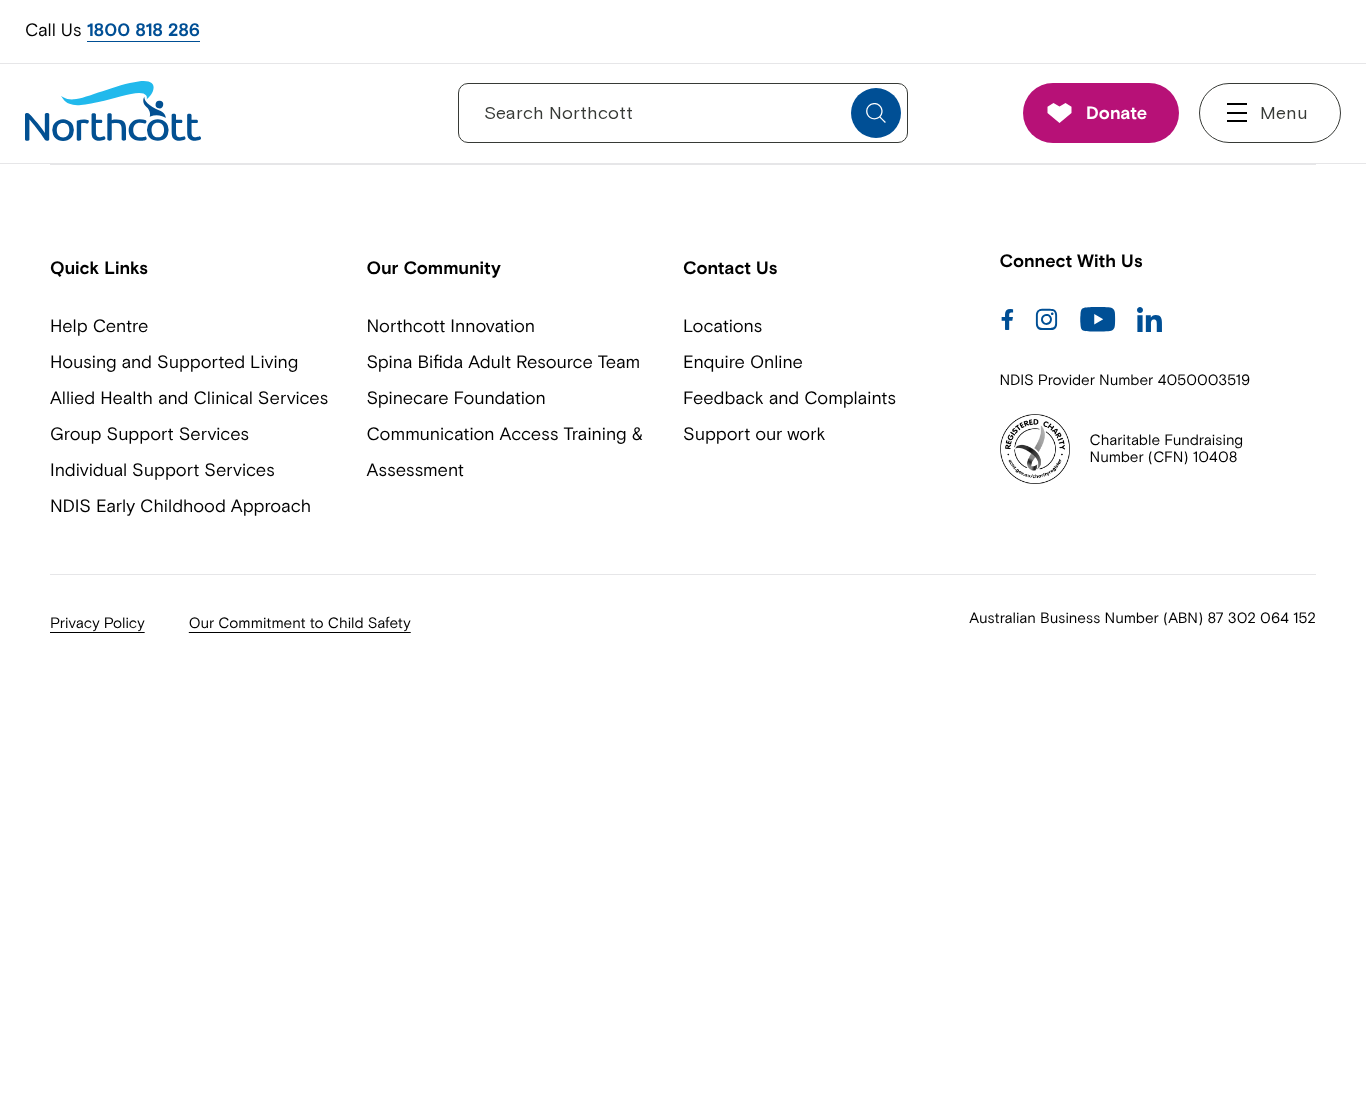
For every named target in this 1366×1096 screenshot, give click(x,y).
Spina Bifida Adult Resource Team (504, 361)
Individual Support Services (162, 469)
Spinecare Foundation (456, 397)
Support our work (754, 433)
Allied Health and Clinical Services (189, 397)
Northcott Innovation (451, 325)
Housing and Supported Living (174, 361)
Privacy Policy (97, 623)
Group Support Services (149, 433)
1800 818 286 (143, 30)
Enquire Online (743, 361)
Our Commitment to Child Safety (300, 623)
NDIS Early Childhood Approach (180, 505)
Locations (722, 325)
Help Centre (99, 325)
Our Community (434, 267)
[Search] (876, 113)
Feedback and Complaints (789, 397)
